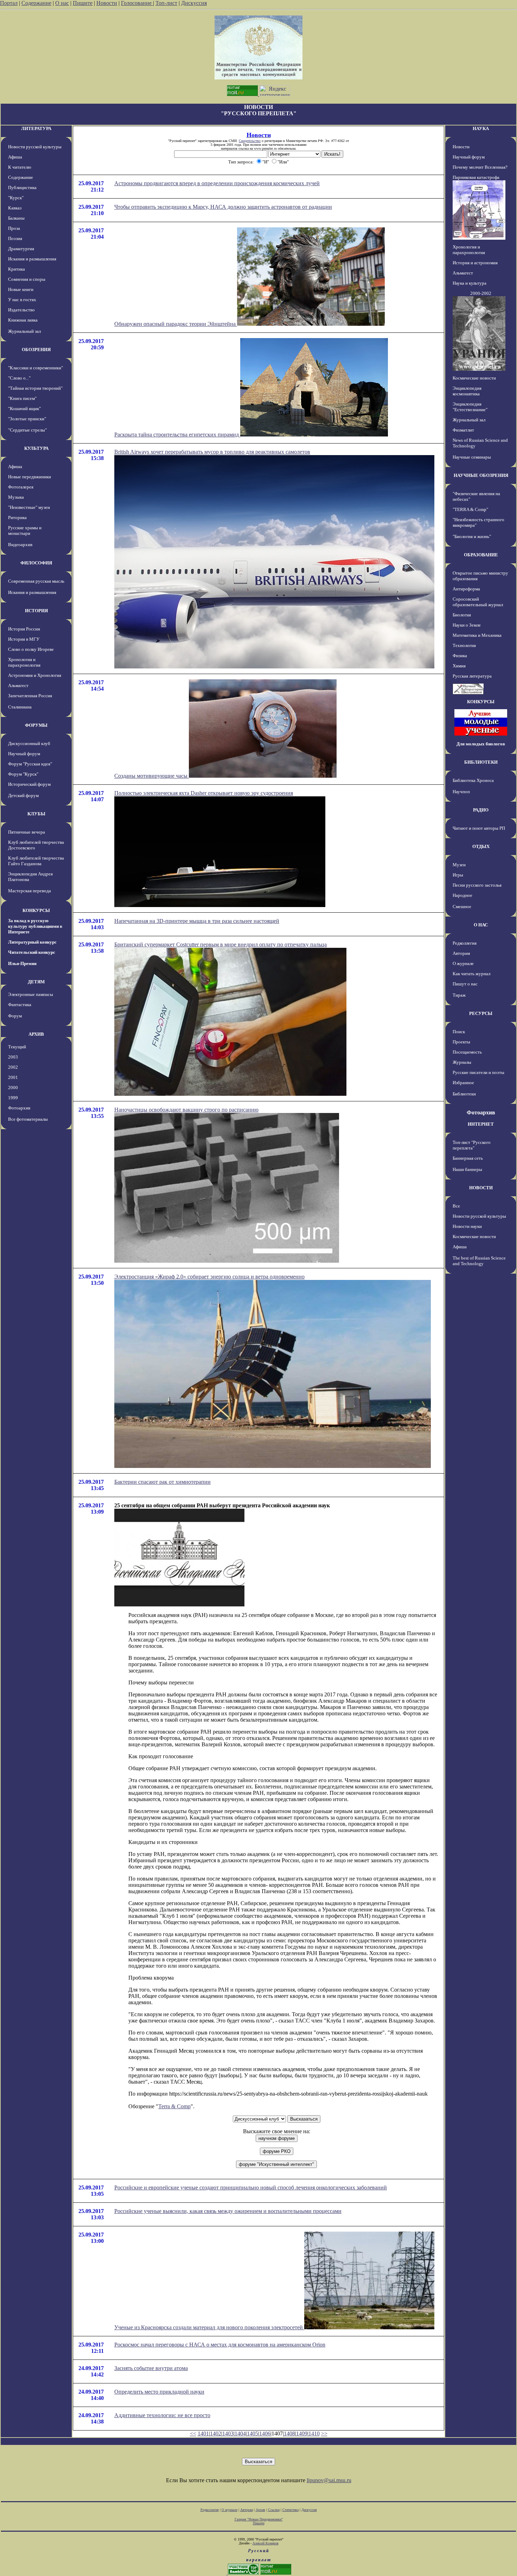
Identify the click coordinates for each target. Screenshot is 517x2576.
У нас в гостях (22, 300)
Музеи (459, 865)
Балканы (16, 218)
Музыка (16, 497)
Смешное (462, 907)
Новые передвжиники (30, 477)
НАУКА (481, 128)
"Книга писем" (22, 398)
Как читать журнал (471, 974)
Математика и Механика (477, 635)
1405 (253, 2433)
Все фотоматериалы (28, 1119)
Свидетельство (250, 141)
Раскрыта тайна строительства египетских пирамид (177, 435)
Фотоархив (19, 1108)
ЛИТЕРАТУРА (36, 128)
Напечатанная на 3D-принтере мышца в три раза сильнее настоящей (197, 921)
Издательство (21, 310)
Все (456, 1206)
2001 (13, 1077)
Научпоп (461, 792)
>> (324, 2433)
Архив (260, 2510)
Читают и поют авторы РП (479, 828)
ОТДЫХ (481, 846)
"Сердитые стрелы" (27, 430)
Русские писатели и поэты (478, 1072)
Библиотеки (464, 1094)
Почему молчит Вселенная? (480, 167)
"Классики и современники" (36, 368)
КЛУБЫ (36, 814)
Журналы (462, 1062)
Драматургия (21, 249)
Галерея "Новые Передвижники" (259, 2519)
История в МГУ (24, 639)
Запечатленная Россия (30, 696)
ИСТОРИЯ (36, 611)
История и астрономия (475, 263)
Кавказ (15, 208)
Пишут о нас (465, 984)
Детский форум (23, 795)
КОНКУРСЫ (36, 910)
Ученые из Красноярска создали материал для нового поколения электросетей (209, 2327)
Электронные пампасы (31, 994)
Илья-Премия (22, 963)
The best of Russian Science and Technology (479, 1261)
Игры (458, 875)
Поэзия (15, 238)
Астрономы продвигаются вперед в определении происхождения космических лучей (217, 183)
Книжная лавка (23, 320)
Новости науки (467, 1226)
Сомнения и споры (27, 279)
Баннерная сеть (468, 1158)
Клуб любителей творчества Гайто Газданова (36, 861)
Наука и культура (470, 283)
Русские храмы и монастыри (25, 530)
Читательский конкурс (32, 952)
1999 (13, 1098)
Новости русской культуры (35, 147)
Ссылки (274, 2510)
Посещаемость (467, 1052)
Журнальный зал (24, 331)
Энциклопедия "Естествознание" (470, 407)
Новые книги (21, 289)
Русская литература (472, 676)
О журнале (463, 963)
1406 (265, 2433)
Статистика (291, 2510)
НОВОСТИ (481, 1188)
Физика (460, 656)
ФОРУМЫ (36, 725)
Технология (464, 645)
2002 (13, 1067)
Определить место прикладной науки (159, 2392)
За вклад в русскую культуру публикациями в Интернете (35, 926)
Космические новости (474, 378)
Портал (9, 3)
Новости (107, 3)
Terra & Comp (174, 2106)
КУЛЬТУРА (36, 448)
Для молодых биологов (481, 744)
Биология (462, 615)
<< (193, 2433)
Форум (15, 1016)
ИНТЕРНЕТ (481, 1124)
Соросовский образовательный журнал (478, 602)
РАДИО (481, 810)
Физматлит (463, 430)
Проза (14, 228)
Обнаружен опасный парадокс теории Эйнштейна (176, 324)
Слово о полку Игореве (31, 649)
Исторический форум (29, 784)
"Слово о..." (19, 378)
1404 (240, 2433)
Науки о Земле (467, 625)
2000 (13, 1088)
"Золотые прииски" (27, 419)
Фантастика (20, 1005)
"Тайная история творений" (35, 388)
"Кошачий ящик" (24, 409)
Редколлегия (465, 943)
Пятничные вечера (27, 832)
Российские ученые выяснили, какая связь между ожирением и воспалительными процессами (228, 2211)
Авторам (461, 953)
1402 (216, 2433)
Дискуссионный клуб (29, 743)
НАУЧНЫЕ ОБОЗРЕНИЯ (481, 475)
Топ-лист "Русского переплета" (472, 1145)
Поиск (459, 1032)
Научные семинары (472, 457)
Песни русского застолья (477, 885)
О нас (62, 3)
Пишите (83, 3)
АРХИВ (36, 1034)
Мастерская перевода (30, 891)
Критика (17, 269)
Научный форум (24, 754)
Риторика (17, 517)
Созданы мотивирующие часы (152, 776)
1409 (302, 2433)
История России (24, 629)
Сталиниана (20, 707)
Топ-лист (166, 3)
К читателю (20, 167)
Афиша (15, 157)
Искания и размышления (32, 259)
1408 (289, 2433)
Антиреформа (466, 589)
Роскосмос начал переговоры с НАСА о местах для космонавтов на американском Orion (220, 2345)
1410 (314, 2433)
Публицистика (22, 187)
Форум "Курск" (23, 774)
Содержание (36, 3)
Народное (462, 895)
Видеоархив (20, 545)
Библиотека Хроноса (473, 780)
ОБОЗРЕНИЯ (36, 349)
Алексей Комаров (266, 2543)
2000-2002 (481, 293)
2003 (13, 1057)
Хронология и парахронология (24, 662)
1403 (228, 2433)
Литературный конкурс (32, 942)
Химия (459, 666)
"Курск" (16, 198)
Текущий (17, 1047)
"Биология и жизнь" (472, 536)
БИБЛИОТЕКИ (481, 762)
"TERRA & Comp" (470, 509)
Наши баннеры (467, 1169)
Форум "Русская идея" (30, 764)
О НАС (481, 925)
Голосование (137, 3)
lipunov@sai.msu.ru (329, 2480)
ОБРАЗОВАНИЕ (481, 555)
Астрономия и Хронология (35, 675)
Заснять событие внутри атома (151, 2368)
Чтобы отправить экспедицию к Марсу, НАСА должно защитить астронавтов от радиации (223, 207)
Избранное (463, 1083)
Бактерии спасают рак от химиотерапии (162, 1482)
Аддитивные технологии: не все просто (162, 2415)
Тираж (459, 995)
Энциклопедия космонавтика (467, 391)
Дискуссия (194, 3)
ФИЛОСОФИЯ (36, 563)
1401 (203, 2433)
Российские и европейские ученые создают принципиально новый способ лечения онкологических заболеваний (251, 2187)
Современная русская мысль (36, 581)
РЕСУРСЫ (481, 1013)
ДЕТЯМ (36, 982)
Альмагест (18, 685)
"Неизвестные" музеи (29, 507)
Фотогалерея (21, 487)
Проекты (461, 1042)
